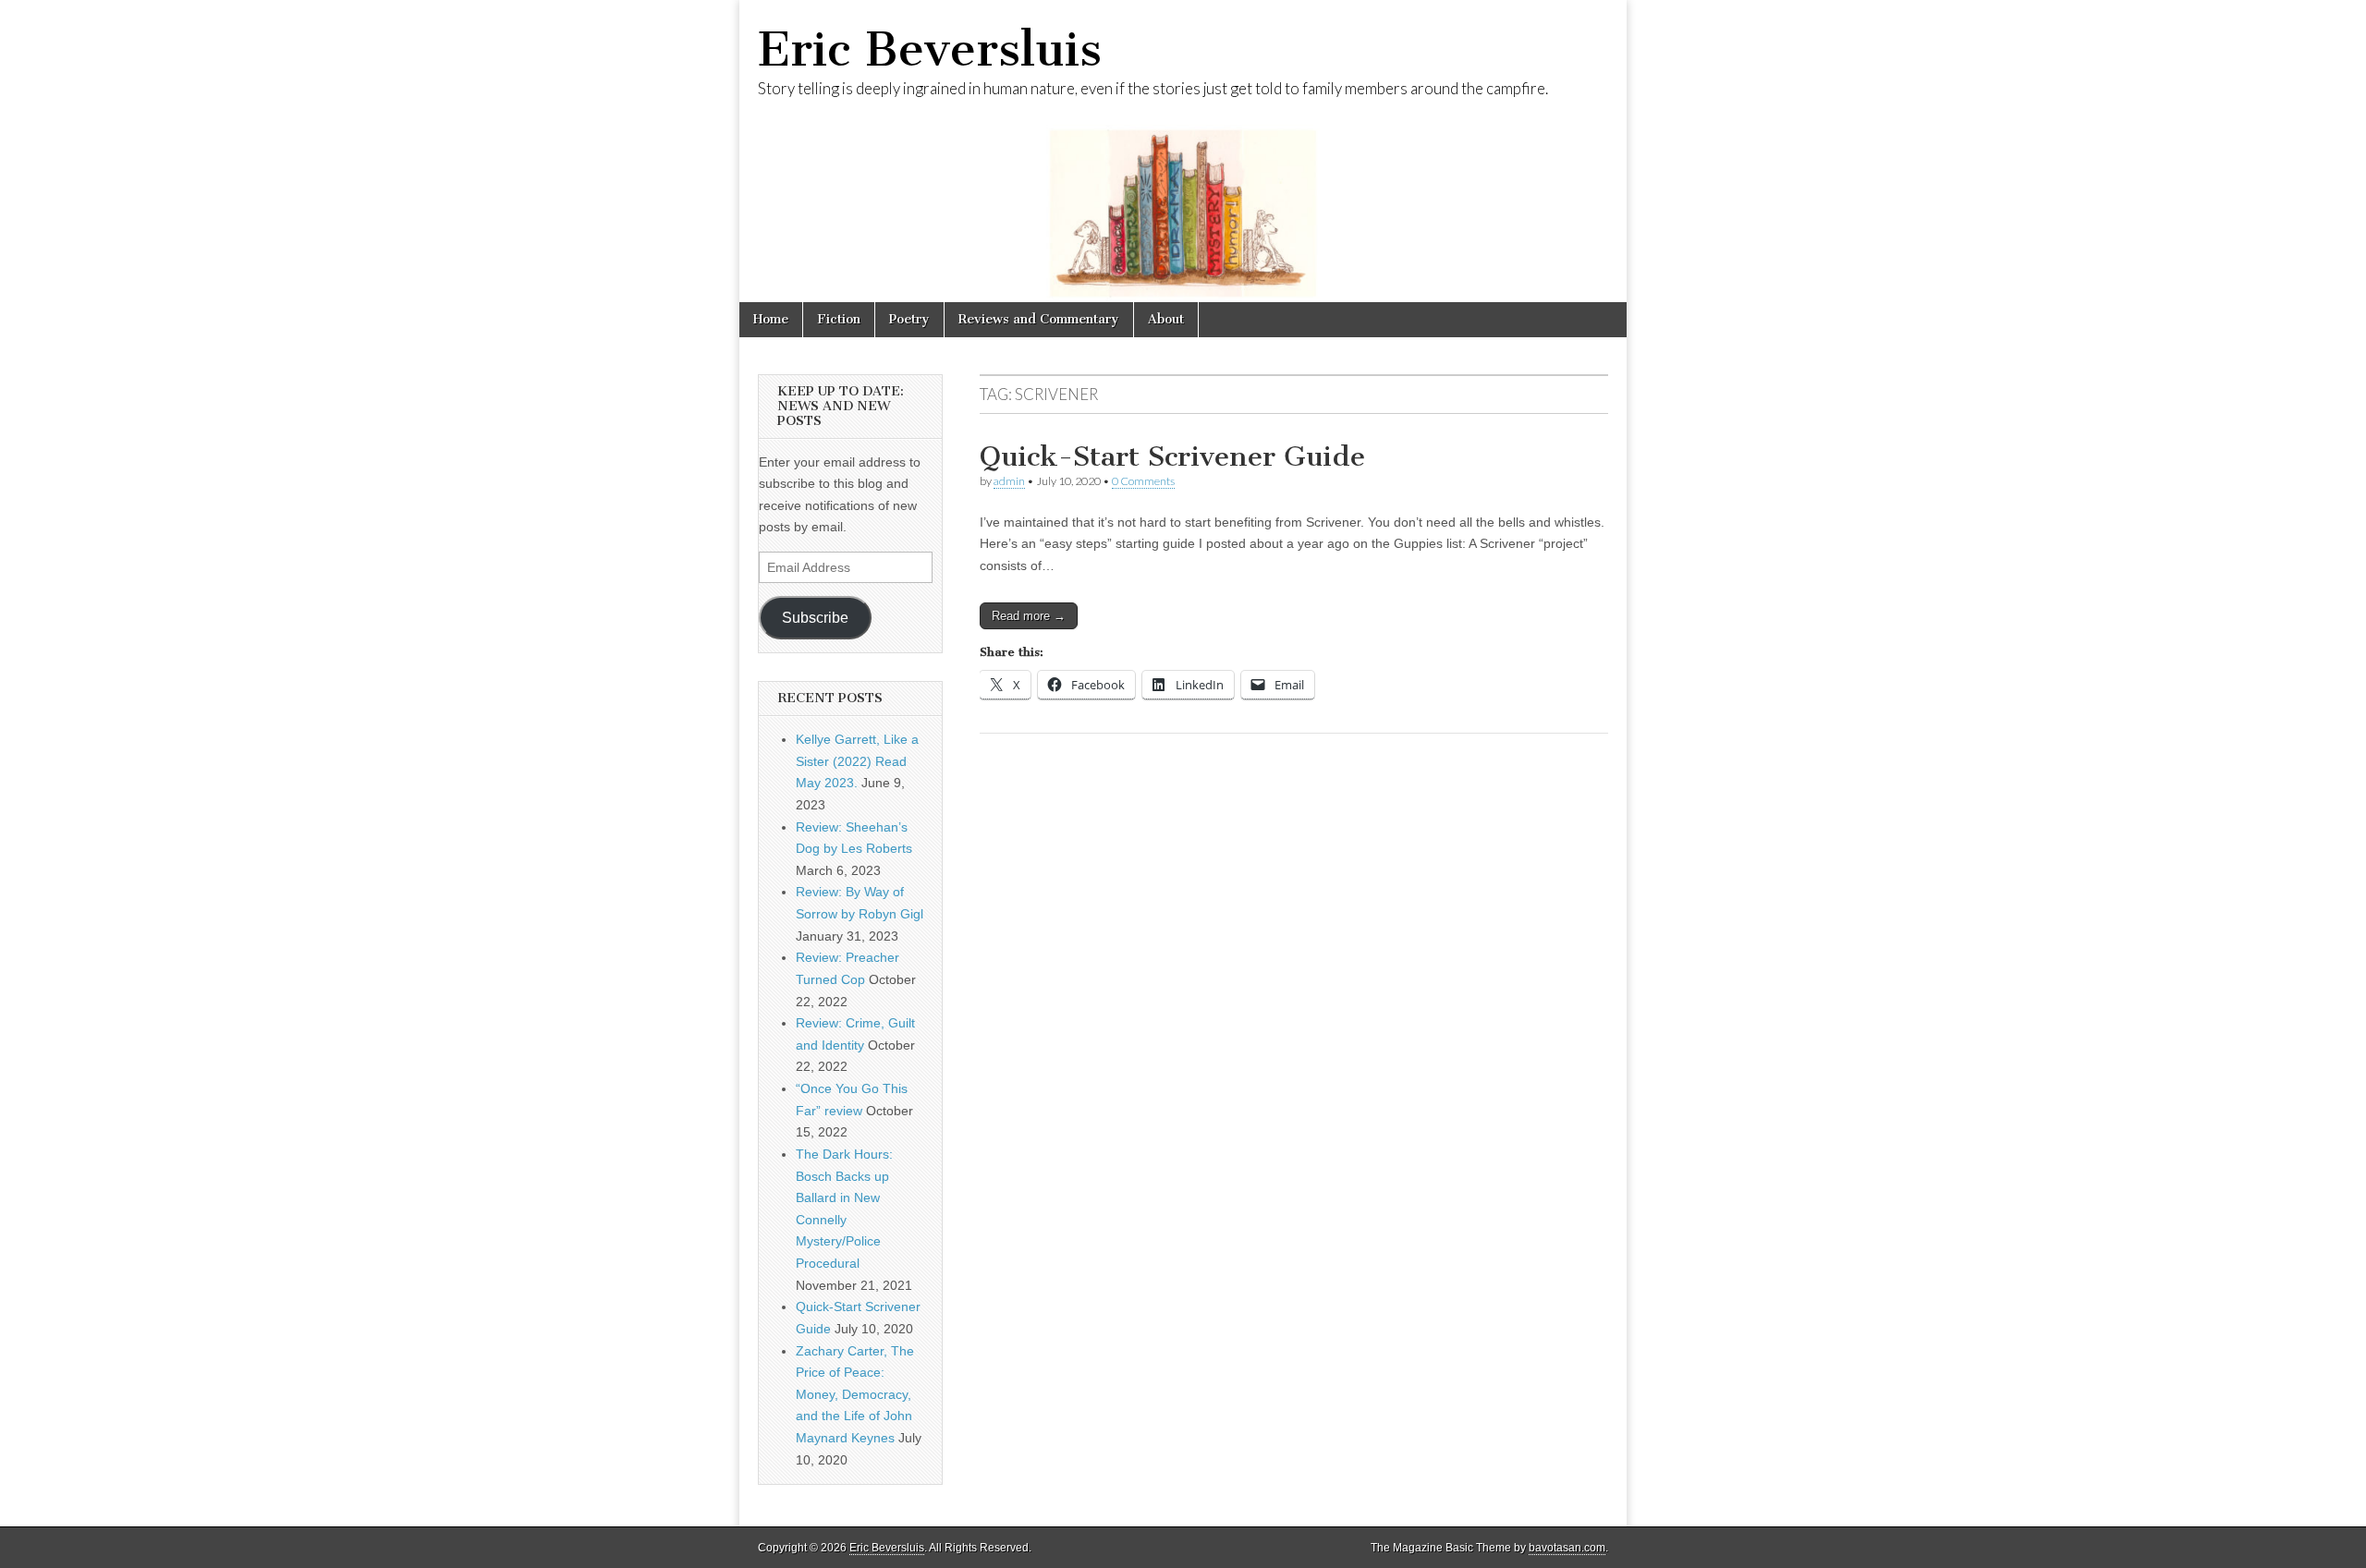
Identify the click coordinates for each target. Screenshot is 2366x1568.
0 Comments (1143, 481)
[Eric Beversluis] (1183, 151)
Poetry (909, 319)
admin (1009, 481)
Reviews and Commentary (1039, 319)
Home (771, 319)
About (1166, 319)
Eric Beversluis (930, 49)
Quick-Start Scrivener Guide (1172, 456)
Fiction (839, 319)
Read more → (1029, 616)
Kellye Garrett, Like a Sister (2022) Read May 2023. (857, 761)
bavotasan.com (1567, 1548)
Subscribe (815, 618)
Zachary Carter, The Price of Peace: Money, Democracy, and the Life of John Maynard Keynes (855, 1395)
